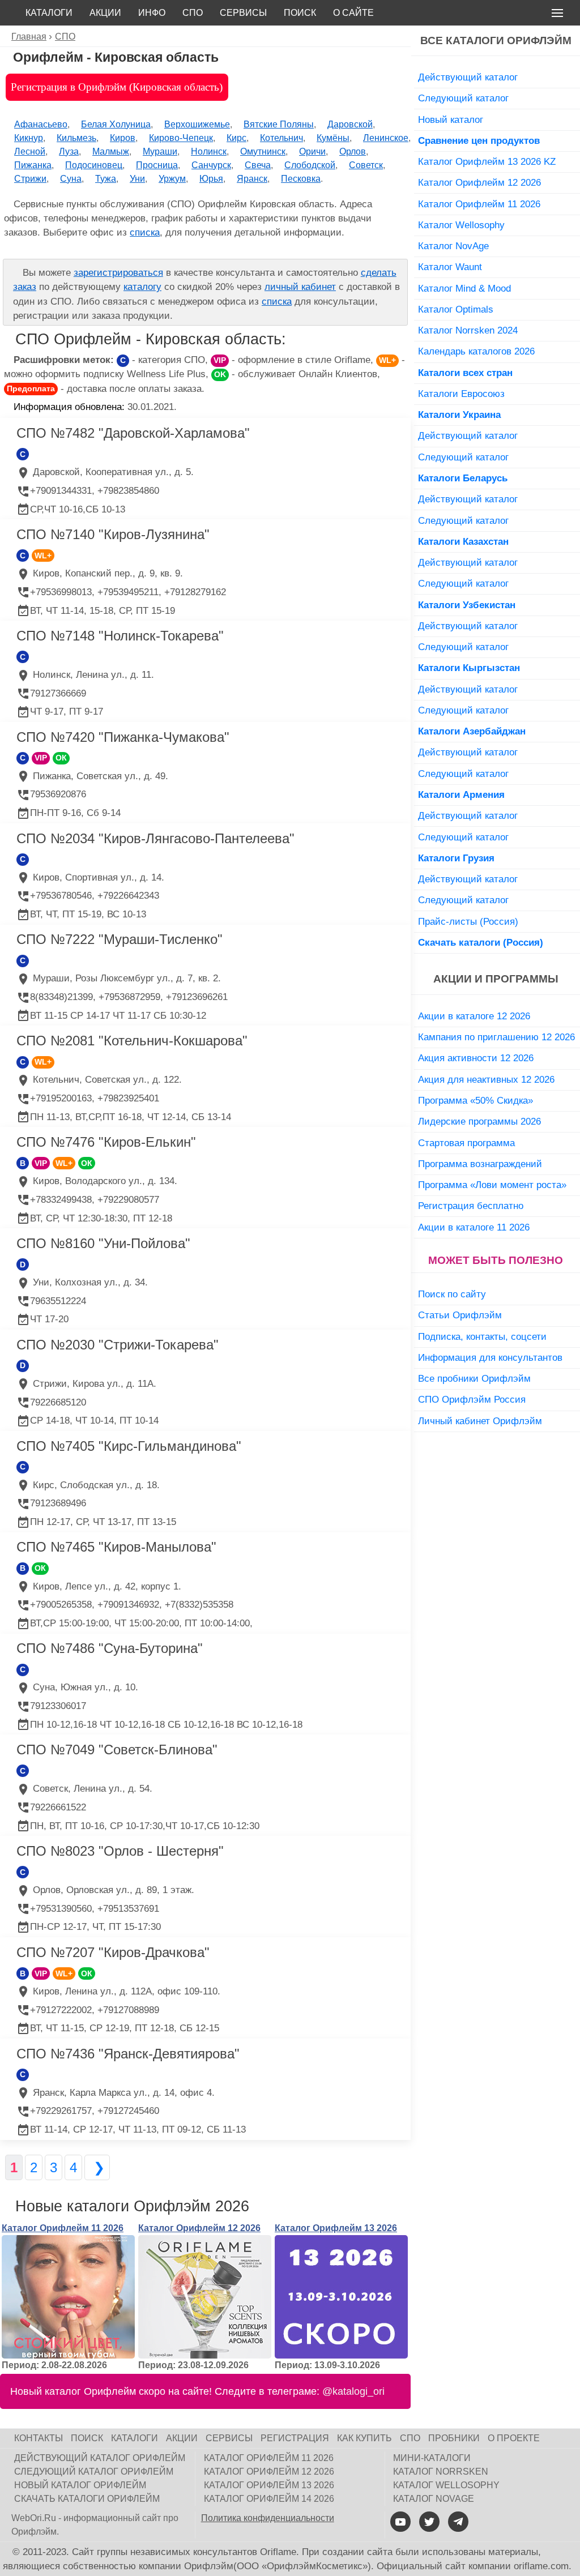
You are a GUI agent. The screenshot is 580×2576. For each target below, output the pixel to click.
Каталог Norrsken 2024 (468, 330)
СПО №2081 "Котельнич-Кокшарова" (132, 1041)
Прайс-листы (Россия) (468, 921)
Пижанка (33, 165)
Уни (137, 179)
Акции (105, 13)
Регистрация (295, 2438)
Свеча (258, 165)
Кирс (236, 138)
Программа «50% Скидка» (475, 1100)
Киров (123, 138)
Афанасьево (41, 124)
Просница (157, 165)
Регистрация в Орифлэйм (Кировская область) (117, 87)
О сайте (353, 13)
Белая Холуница (116, 124)
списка (145, 232)
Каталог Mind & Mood (464, 288)
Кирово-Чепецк (181, 138)
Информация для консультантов (490, 1357)
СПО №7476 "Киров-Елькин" (106, 1142)
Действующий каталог (468, 77)
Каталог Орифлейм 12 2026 (199, 2228)
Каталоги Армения (461, 794)
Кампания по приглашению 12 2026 (496, 1037)
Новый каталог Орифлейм (80, 2485)
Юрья (211, 179)
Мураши (160, 151)
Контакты (39, 2438)
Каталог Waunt (450, 267)
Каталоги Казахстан (463, 541)
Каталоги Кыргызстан (469, 668)
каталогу (142, 287)
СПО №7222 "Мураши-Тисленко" (120, 939)
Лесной (30, 151)
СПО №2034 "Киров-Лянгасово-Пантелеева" (155, 838)
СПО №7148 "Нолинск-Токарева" (120, 636)
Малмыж (111, 151)
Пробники (454, 2438)
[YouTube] (400, 2522)
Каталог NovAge (453, 246)
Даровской (350, 124)
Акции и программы (496, 979)
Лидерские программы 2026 (479, 1121)
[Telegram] (458, 2522)
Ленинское (386, 138)
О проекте (514, 2438)
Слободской (310, 165)
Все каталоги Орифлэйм (496, 40)
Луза (69, 151)
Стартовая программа (466, 1143)
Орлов (353, 151)
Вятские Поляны (279, 124)
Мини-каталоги (432, 2458)
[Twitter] (429, 2522)
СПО (193, 13)
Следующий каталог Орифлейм (94, 2472)
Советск (366, 165)
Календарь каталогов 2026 (476, 351)
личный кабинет (300, 287)
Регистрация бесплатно (471, 1206)
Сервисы (243, 13)
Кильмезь (76, 138)
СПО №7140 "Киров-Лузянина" (113, 534)
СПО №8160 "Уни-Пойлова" (103, 1243)
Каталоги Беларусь (463, 478)
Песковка (301, 179)
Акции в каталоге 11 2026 (474, 1227)
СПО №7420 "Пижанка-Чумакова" (123, 737)
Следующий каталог (463, 98)
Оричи (312, 151)
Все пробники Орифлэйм (474, 1378)
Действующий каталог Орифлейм (100, 2458)
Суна (71, 179)
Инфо (152, 13)
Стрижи (30, 179)
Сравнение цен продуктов (479, 140)
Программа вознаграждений (480, 1164)
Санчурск (211, 165)
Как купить (364, 2438)
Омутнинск (263, 151)
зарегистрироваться (118, 273)
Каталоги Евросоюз (461, 394)
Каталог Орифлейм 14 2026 (269, 2499)
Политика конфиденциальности (268, 2518)
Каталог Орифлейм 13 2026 (336, 2228)
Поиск (300, 13)
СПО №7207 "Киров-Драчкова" (113, 1952)
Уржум (172, 179)
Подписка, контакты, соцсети (482, 1336)
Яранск (252, 179)
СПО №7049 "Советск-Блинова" (117, 1750)
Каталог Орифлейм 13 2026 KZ (487, 161)
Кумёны (333, 138)
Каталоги (49, 13)
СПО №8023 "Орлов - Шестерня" (120, 1851)
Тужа (106, 179)
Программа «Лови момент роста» (492, 1185)
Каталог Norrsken (441, 2472)
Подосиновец (94, 165)
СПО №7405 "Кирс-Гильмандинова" (129, 1446)
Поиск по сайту (452, 1294)
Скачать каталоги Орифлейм (87, 2499)
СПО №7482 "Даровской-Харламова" (133, 433)
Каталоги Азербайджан (472, 731)
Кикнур (29, 138)
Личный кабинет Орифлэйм (480, 1421)
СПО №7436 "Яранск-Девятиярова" (128, 2054)
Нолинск (209, 151)
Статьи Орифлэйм (460, 1315)
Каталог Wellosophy (461, 225)
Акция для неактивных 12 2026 (486, 1079)
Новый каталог (451, 119)
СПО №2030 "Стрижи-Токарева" (118, 1345)
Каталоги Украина (459, 415)
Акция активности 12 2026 (476, 1058)
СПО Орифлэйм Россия (472, 1399)
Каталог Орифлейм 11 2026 (63, 2228)
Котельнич (282, 138)
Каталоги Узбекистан (467, 605)
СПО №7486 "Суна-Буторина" (110, 1648)
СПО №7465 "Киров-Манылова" (116, 1547)
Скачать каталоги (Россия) (481, 942)
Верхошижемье (197, 124)
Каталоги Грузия (456, 858)
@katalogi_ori (353, 2391)
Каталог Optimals (456, 309)
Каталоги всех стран (465, 373)
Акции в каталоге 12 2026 (474, 1016)
